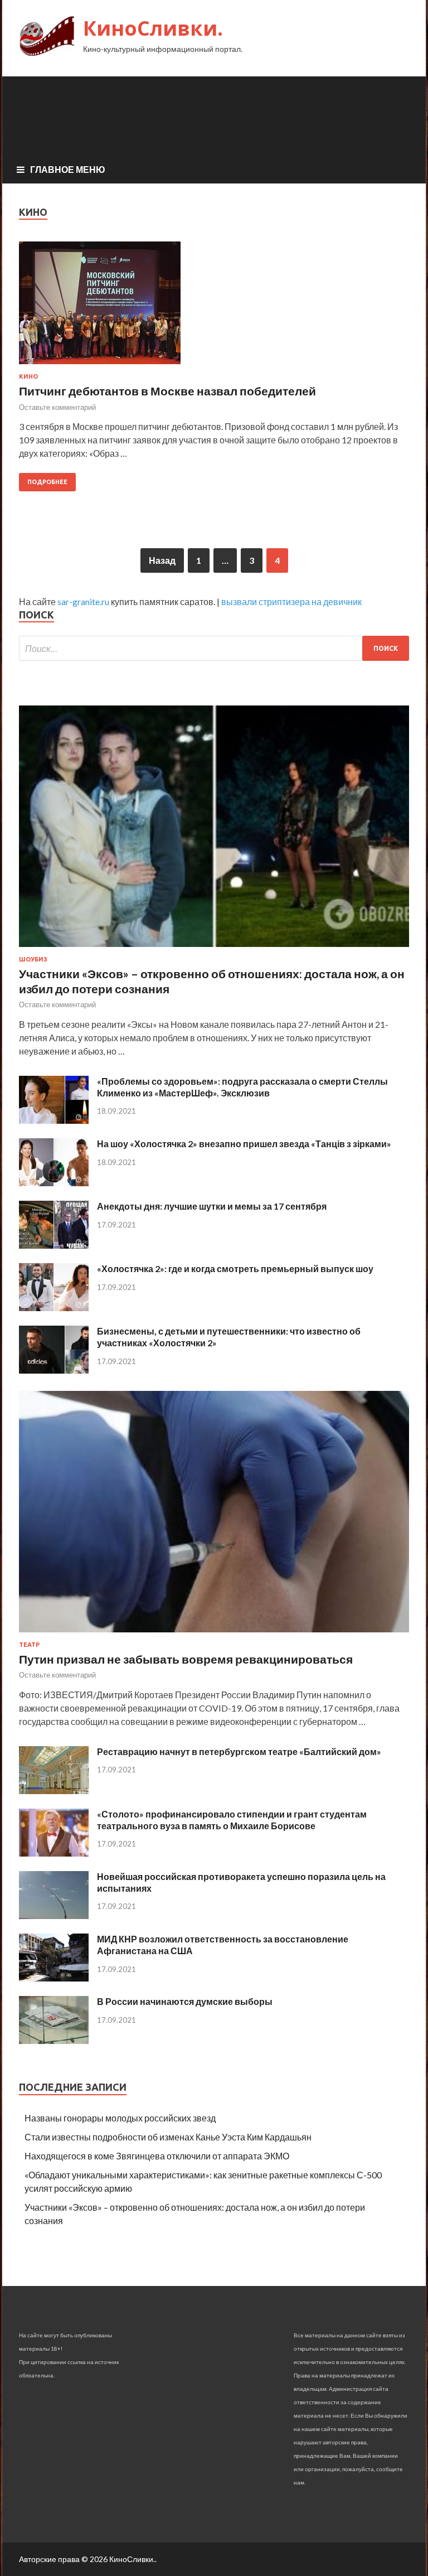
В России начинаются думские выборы (185, 2001)
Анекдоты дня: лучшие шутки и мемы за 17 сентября (212, 1206)
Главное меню (68, 169)
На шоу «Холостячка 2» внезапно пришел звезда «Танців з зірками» (244, 1144)
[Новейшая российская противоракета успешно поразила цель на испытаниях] (54, 1915)
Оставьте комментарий (57, 407)
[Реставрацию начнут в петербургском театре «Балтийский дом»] (54, 1790)
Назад (162, 560)
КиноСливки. (153, 28)
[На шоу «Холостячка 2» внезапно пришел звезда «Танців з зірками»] (54, 1183)
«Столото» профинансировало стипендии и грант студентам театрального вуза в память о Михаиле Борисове (232, 1820)
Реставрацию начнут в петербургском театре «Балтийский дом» (239, 1751)
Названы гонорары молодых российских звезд (120, 2118)
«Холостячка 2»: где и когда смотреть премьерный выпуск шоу (235, 1268)
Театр (29, 1645)
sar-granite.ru (83, 601)
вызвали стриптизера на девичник (291, 601)
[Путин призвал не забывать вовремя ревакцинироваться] (214, 1634)
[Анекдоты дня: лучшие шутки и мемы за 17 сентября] (54, 1245)
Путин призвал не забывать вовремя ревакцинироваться (186, 1659)
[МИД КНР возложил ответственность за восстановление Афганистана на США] (54, 1978)
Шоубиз (33, 959)
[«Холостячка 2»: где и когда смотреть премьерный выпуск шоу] (54, 1308)
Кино (28, 376)
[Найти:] (214, 648)
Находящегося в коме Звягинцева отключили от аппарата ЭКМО (157, 2156)
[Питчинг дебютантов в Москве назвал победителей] (214, 307)
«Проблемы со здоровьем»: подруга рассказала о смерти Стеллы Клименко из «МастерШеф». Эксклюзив (242, 1087)
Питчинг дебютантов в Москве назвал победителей (167, 391)
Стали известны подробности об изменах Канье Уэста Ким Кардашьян (168, 2137)
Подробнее (47, 482)
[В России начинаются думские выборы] (54, 2040)
